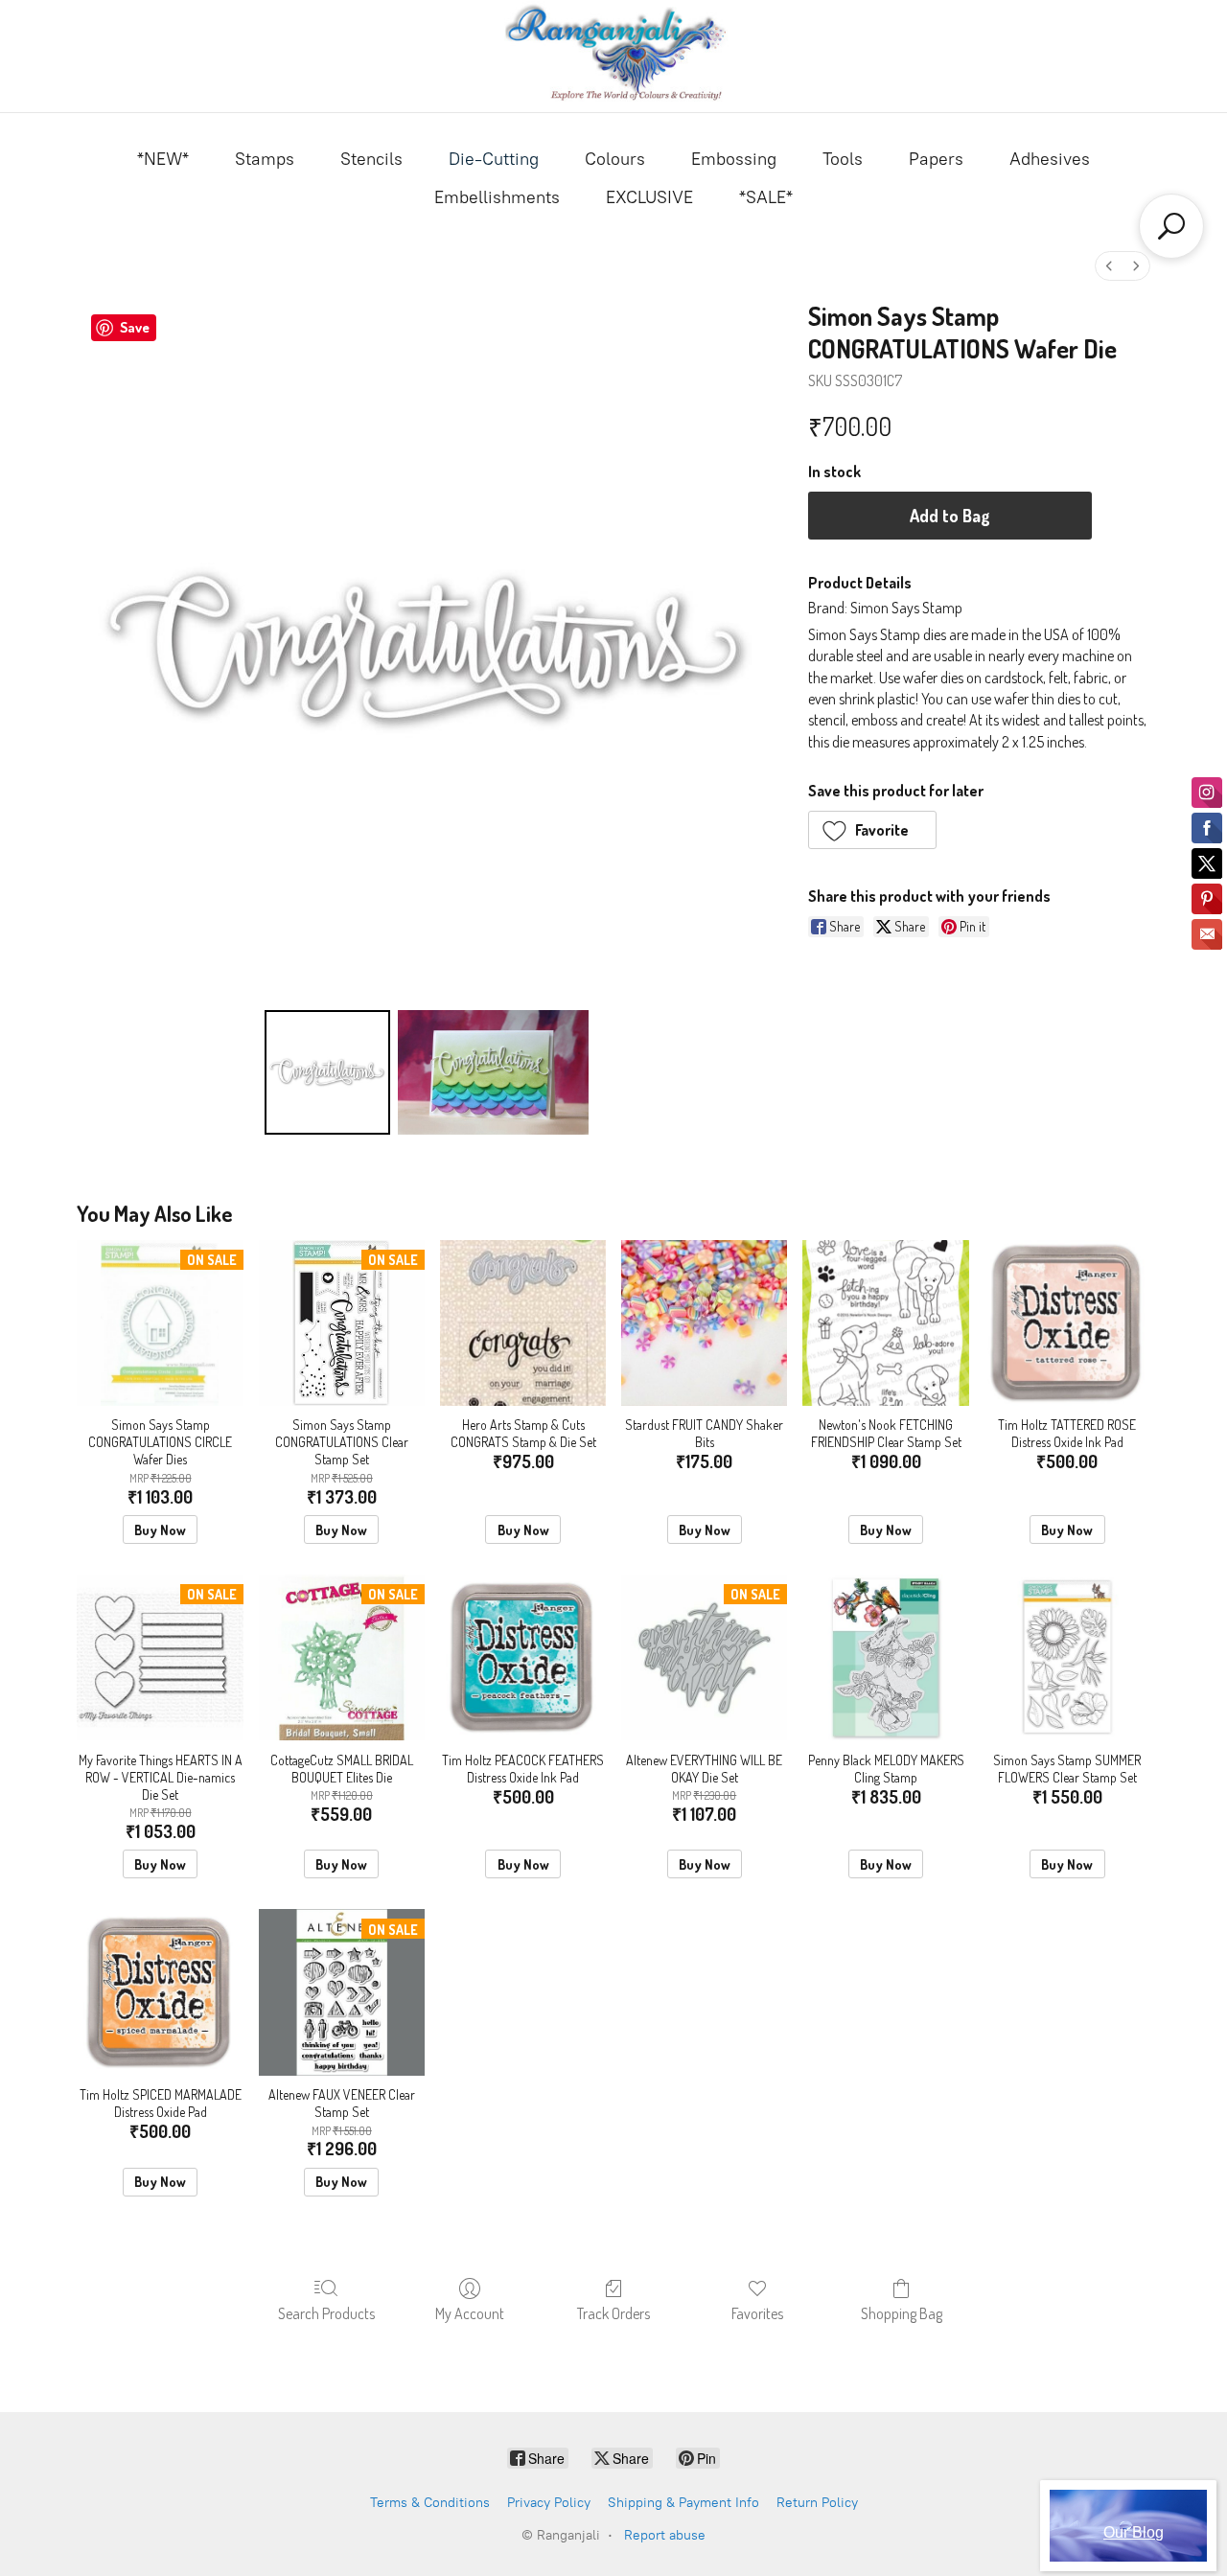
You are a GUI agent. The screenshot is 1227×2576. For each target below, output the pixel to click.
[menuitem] (1109, 266)
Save (135, 327)
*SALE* (766, 197)
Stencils (371, 159)
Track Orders (613, 2313)
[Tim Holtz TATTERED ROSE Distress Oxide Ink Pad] (1067, 1323)
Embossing (734, 159)
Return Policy (817, 2503)
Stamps (265, 159)
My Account (470, 2313)
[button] (873, 830)
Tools (843, 159)
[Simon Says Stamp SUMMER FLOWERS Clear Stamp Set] (1067, 1657)
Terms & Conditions (430, 2503)
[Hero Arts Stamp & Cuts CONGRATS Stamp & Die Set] (523, 1323)
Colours (615, 159)
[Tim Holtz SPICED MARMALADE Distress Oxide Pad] (160, 1992)
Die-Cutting (494, 159)
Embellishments (497, 197)
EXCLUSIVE (649, 197)
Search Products (326, 2313)
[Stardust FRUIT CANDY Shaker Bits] (704, 1323)
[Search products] (1171, 226)
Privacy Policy (549, 2503)
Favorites (757, 2313)
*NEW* (163, 159)
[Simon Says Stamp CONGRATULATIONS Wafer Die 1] (494, 1072)
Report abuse (665, 2535)
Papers (936, 159)
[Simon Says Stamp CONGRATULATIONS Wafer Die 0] (327, 1072)
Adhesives (1050, 159)
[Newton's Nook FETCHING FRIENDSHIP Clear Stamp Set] (885, 1323)
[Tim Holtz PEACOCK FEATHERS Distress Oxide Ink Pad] (523, 1657)
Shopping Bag (902, 2313)
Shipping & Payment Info (683, 2503)
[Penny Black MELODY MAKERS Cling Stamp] (885, 1657)
